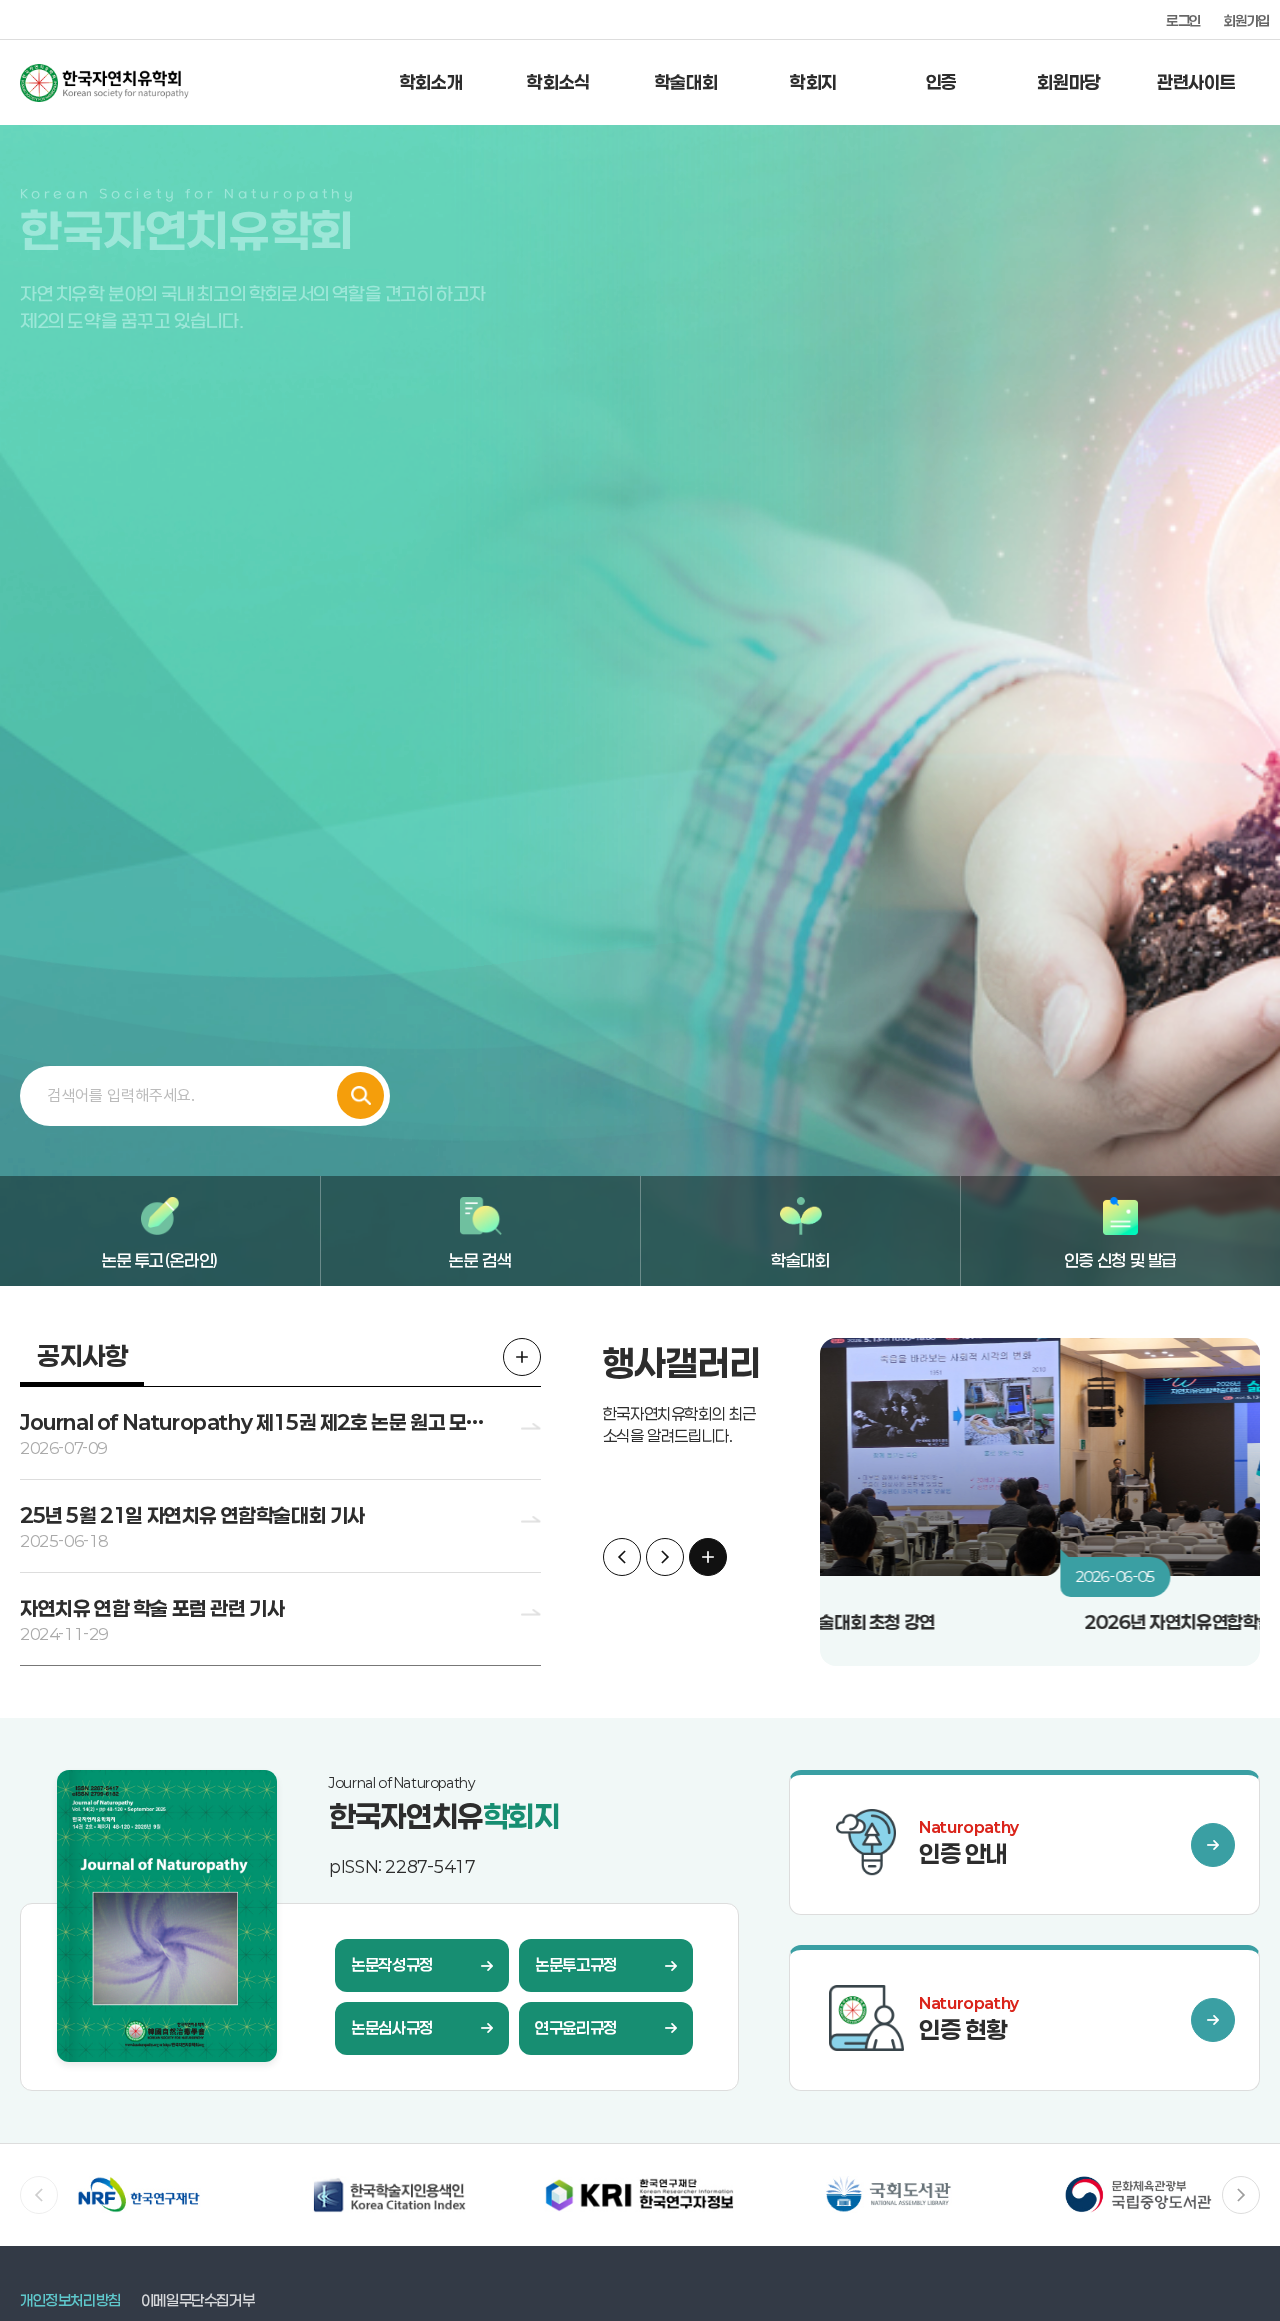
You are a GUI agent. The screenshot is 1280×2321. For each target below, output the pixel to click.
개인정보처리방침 (70, 2300)
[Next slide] (665, 1557)
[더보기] (522, 1357)
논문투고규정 (576, 1964)
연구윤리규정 (576, 2027)
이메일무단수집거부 (197, 2300)
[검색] (360, 1095)
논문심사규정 (392, 2027)
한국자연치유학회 (150, 83)
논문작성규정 (392, 1964)
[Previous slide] (622, 1557)
